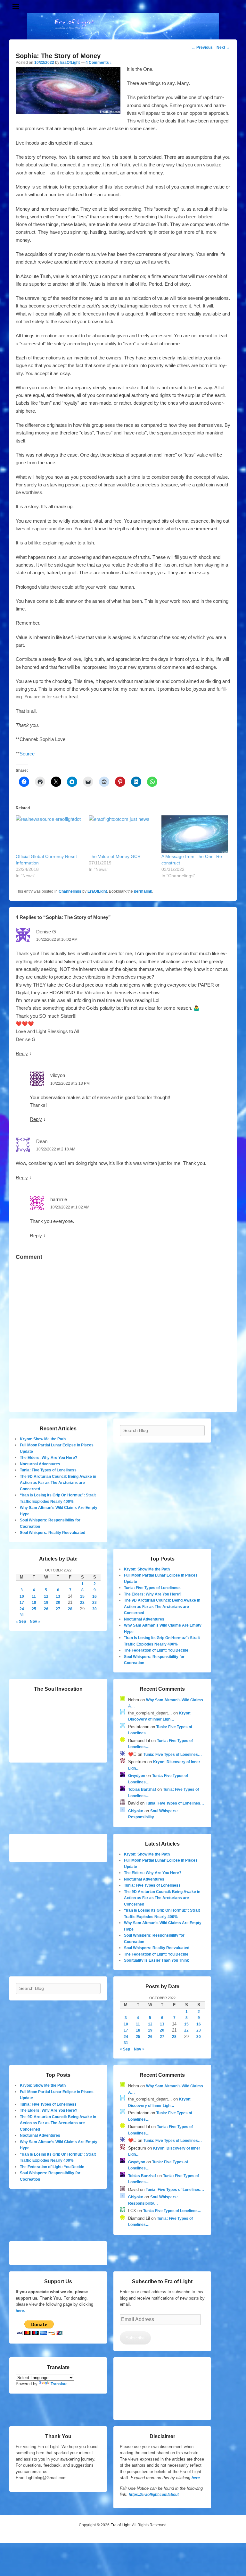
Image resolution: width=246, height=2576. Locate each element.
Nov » (35, 1621)
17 (22, 1603)
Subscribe (135, 2338)
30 (94, 1609)
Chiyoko (136, 1811)
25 (34, 1609)
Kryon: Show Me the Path (43, 1439)
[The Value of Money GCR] (122, 834)
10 (22, 1596)
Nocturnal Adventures (40, 1464)
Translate (59, 2384)
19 (46, 1603)
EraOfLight (70, 63)
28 (70, 1609)
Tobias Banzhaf (142, 1789)
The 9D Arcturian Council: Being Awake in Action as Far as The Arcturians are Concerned (58, 1483)
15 (82, 1596)
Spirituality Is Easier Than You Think (156, 1960)
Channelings (70, 891)
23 (94, 1603)
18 (34, 1603)
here (196, 2478)
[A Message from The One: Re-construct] (195, 834)
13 (58, 1596)
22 (82, 1603)
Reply (22, 1053)
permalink (143, 891)
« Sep (21, 1621)
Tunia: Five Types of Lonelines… (173, 1755)
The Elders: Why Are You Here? (49, 1458)
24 (22, 1609)
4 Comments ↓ (99, 63)
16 (94, 1596)
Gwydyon (137, 1776)
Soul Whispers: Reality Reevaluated (53, 1533)
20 (58, 1603)
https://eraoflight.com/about (154, 2495)
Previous (202, 47)
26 (46, 1609)
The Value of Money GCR (115, 856)
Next (223, 47)
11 (34, 1596)
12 (46, 1596)
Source (27, 754)
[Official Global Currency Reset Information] (49, 834)
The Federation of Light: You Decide (156, 1650)
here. (20, 2311)
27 (58, 1609)
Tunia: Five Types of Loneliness (48, 1470)
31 (22, 1615)
